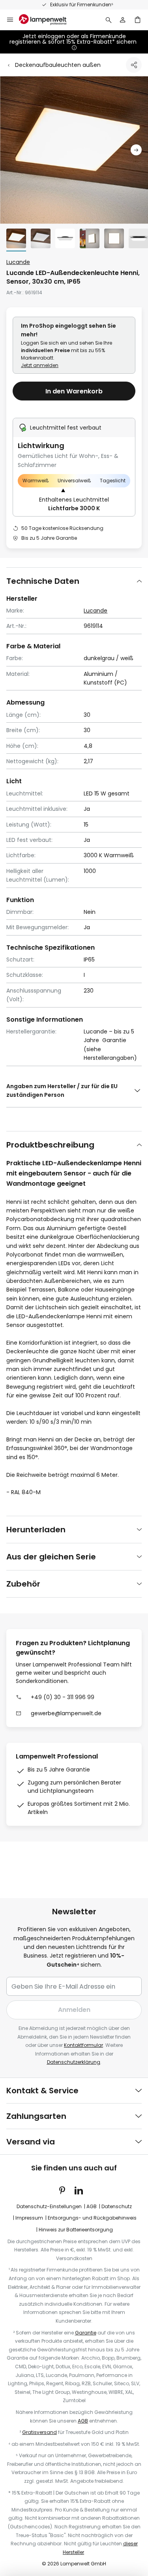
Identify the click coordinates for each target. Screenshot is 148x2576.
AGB (92, 2206)
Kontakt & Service (42, 2091)
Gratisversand (39, 2432)
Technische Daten (43, 581)
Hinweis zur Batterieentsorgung (76, 2230)
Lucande (18, 262)
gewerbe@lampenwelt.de (66, 1713)
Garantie (86, 2333)
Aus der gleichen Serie (51, 1557)
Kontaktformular (83, 2045)
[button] (136, 150)
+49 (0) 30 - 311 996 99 (63, 1697)
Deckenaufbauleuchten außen (58, 65)
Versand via (31, 2142)
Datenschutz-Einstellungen (49, 2206)
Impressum (29, 2218)
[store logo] (47, 20)
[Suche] (109, 20)
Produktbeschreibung (50, 1145)
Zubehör (23, 1584)
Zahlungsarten (36, 2116)
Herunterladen (36, 1530)
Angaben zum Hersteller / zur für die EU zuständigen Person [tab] (62, 1091)
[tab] (74, 581)
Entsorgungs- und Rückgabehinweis (92, 2218)
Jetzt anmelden (40, 365)
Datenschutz (117, 2206)
